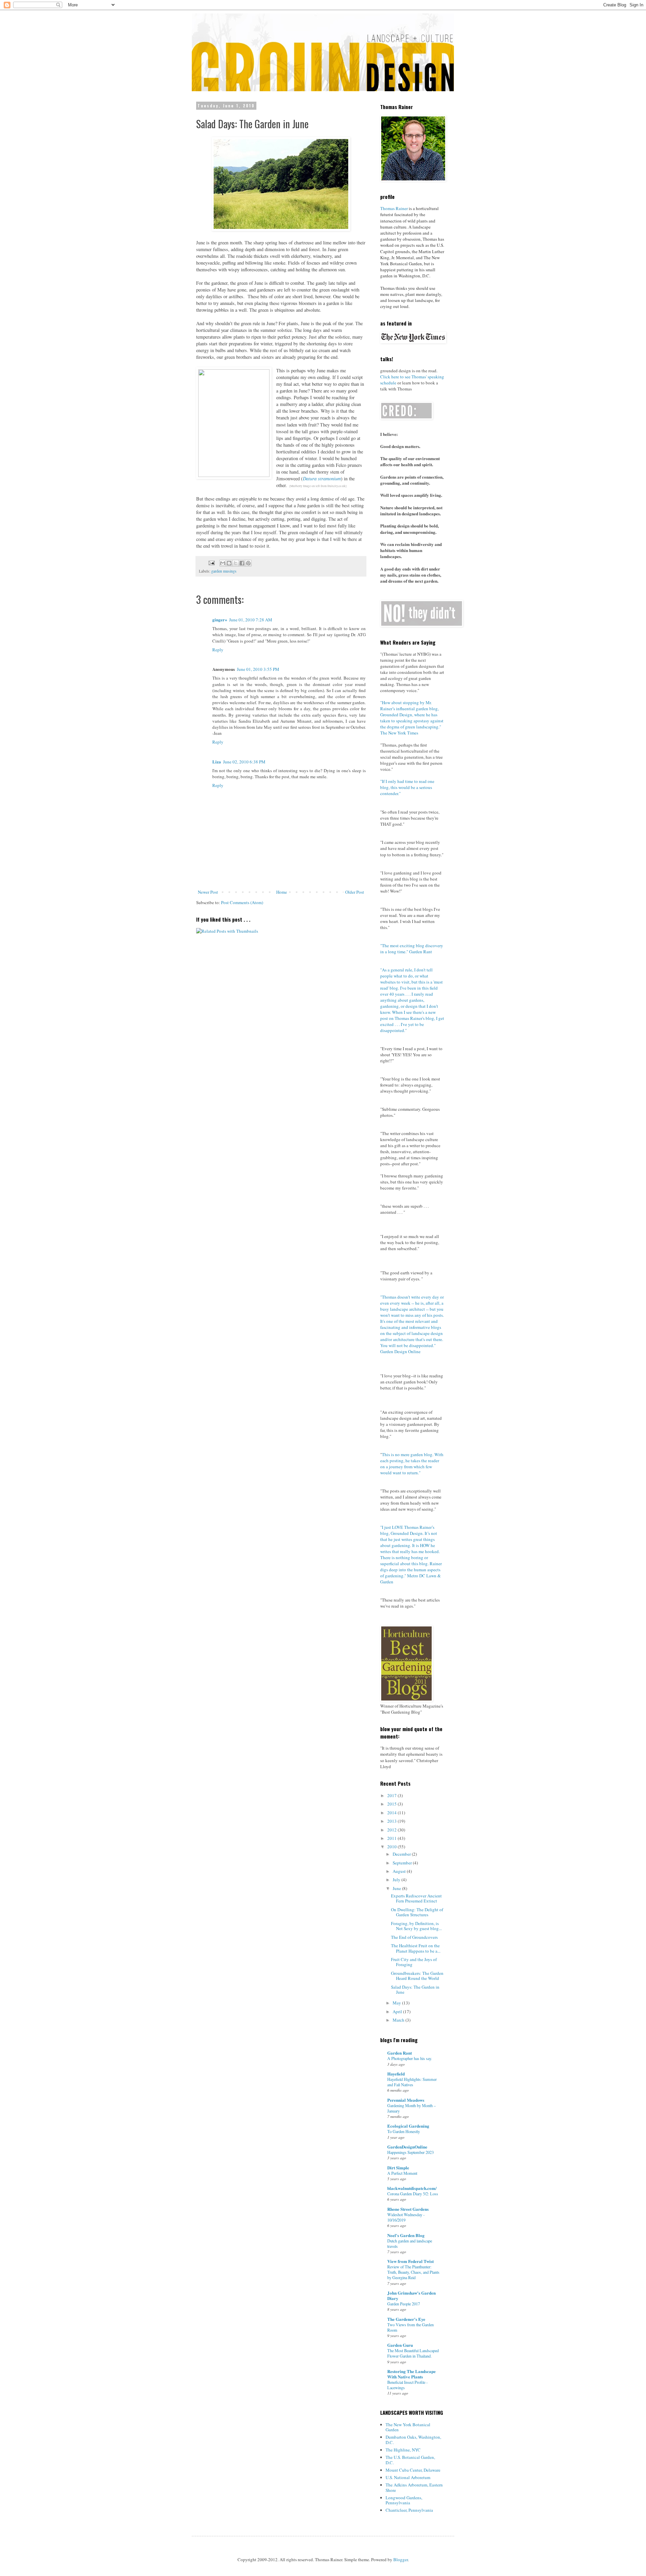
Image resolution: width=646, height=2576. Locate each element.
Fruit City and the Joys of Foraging (414, 1962)
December (402, 1854)
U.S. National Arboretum (408, 2477)
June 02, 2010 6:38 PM (244, 762)
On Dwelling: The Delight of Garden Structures (417, 1912)
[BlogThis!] (229, 563)
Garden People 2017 (404, 2304)
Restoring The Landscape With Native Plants (411, 2374)
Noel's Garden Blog (406, 2235)
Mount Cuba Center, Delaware (413, 2470)
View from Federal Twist (410, 2261)
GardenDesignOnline (407, 2147)
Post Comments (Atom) (242, 902)
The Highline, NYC (403, 2450)
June (397, 1888)
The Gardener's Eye (406, 2319)
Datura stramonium (322, 478)
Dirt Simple (398, 2168)
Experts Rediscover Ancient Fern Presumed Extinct (416, 1898)
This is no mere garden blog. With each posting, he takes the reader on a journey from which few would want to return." (412, 1464)
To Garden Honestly (404, 2131)
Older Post (355, 892)
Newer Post (208, 892)
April (398, 2012)
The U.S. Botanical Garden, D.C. (410, 2460)
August (400, 1871)
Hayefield (396, 2074)
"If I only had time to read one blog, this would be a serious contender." (407, 787)
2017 (392, 1795)
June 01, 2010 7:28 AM (251, 620)
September (403, 1863)
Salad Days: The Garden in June (415, 1990)
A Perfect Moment (402, 2173)
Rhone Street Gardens (408, 2209)
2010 (392, 1847)
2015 (392, 1804)
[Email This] (223, 563)
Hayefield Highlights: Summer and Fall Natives (412, 2082)
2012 (392, 1830)
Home (282, 892)
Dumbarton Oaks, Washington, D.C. (413, 2440)
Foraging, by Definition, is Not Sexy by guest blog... (416, 1926)
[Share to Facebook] (242, 563)
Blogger (401, 2560)
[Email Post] (211, 562)
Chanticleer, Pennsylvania (409, 2510)
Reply (218, 650)
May (397, 2003)
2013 (392, 1821)
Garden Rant (400, 2053)
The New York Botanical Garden (408, 2427)
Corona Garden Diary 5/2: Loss (413, 2194)
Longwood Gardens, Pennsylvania (404, 2500)
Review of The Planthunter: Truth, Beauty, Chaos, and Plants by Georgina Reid (413, 2272)
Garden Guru (400, 2345)
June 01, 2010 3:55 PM (258, 669)
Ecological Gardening (408, 2126)
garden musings (224, 571)
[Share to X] (236, 563)
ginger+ (220, 620)
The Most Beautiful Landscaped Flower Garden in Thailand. (413, 2353)
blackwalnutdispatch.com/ (412, 2188)
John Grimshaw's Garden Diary (411, 2295)
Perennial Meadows (406, 2100)
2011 (392, 1838)
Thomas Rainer (394, 208)
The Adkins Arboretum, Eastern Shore (414, 2487)
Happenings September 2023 (410, 2152)
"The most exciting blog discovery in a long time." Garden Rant (412, 949)
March (399, 2020)
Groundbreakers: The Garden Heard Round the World (417, 1976)
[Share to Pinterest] (248, 563)
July (397, 1880)
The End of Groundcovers (414, 1937)
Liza (217, 762)
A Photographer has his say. (410, 2058)
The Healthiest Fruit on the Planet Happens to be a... (416, 1948)
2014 (392, 1813)
